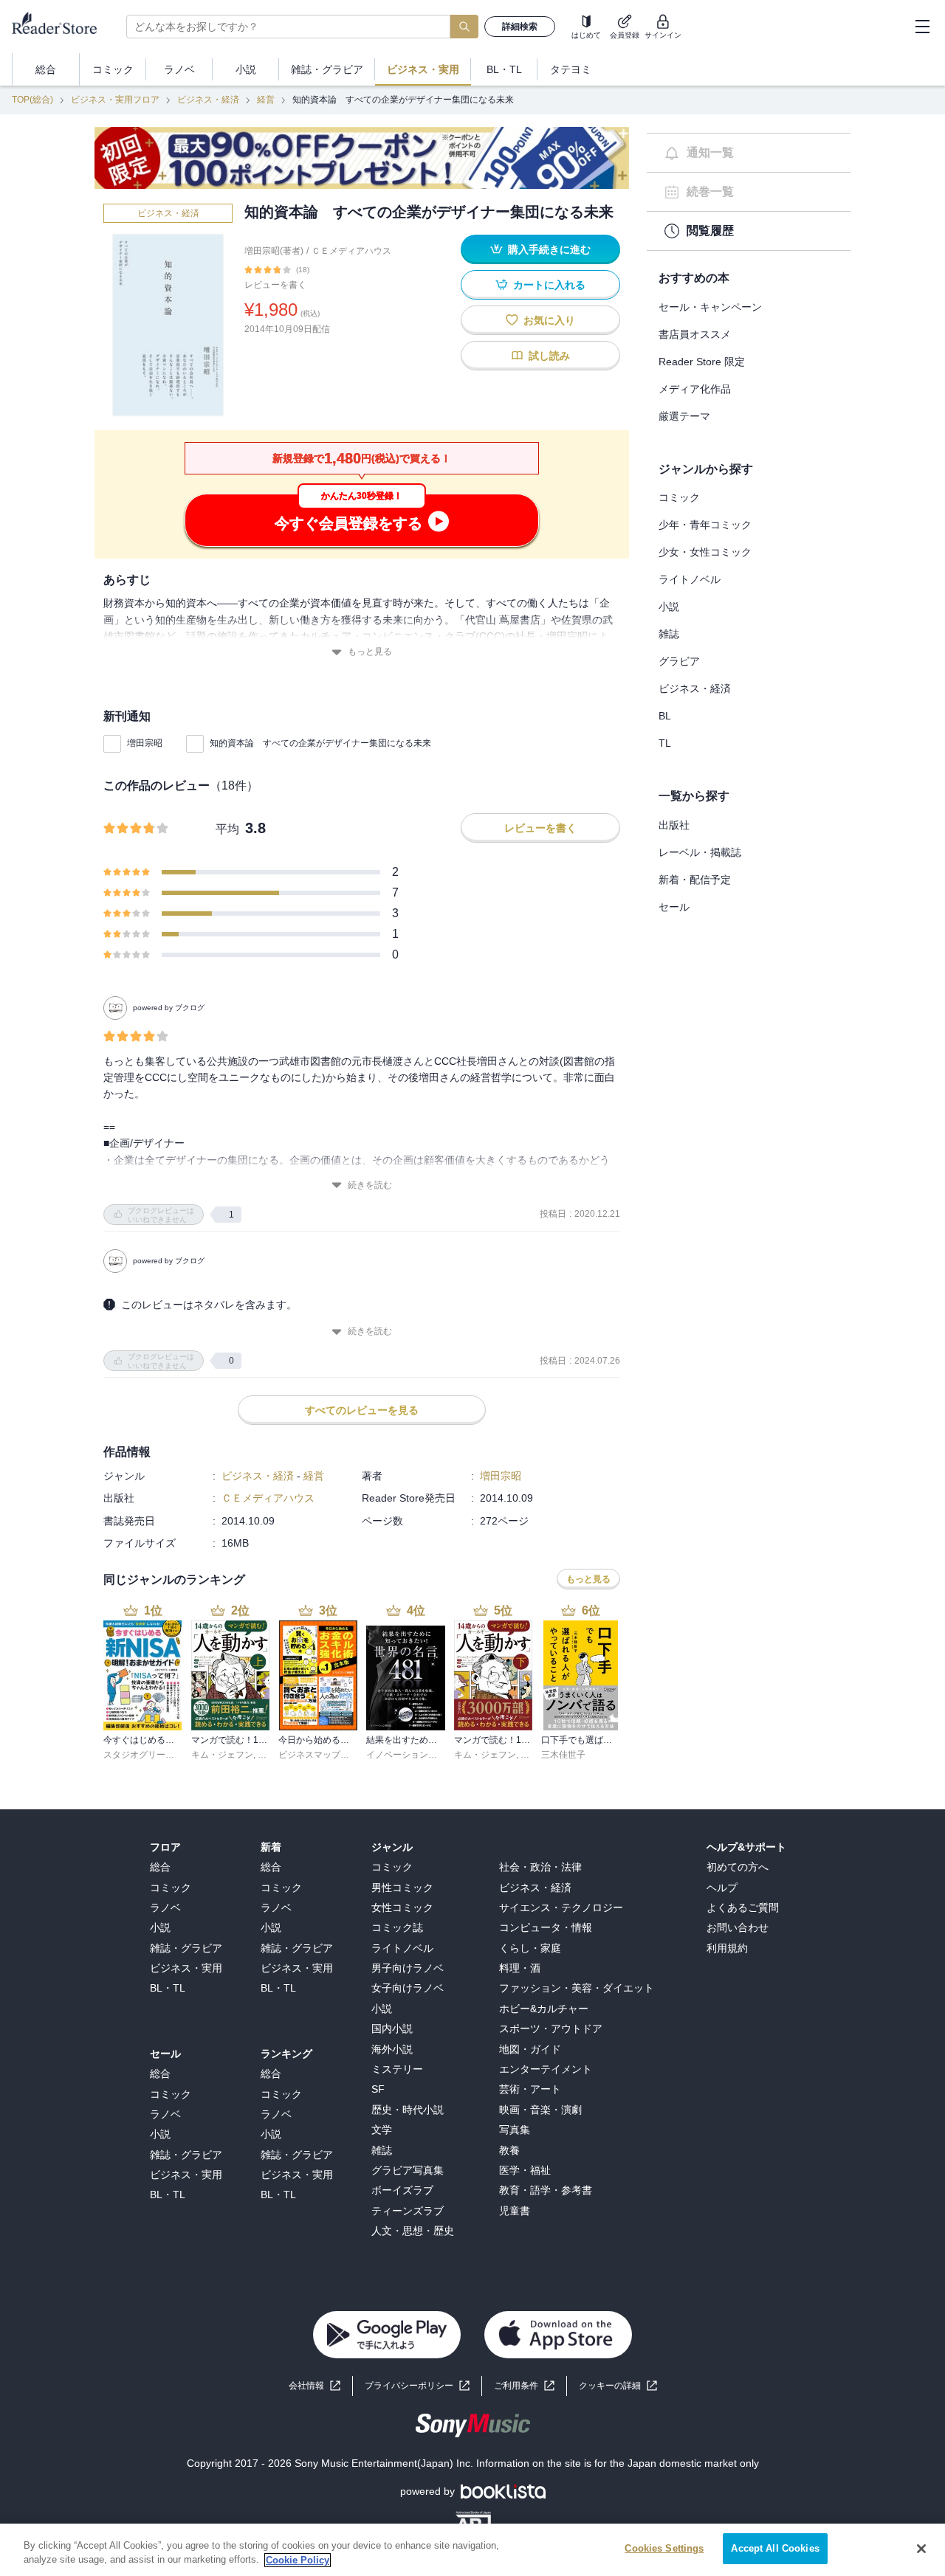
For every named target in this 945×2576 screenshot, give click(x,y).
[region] (472, 2550)
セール (674, 907)
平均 (227, 829)
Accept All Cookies (775, 2548)
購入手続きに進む (549, 249)
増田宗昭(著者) (274, 251)
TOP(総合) (32, 100)
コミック (679, 497)
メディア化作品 (695, 389)
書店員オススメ (695, 334)
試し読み (549, 356)
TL (665, 743)
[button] (618, 2386)
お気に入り (549, 320)
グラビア (679, 661)
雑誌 (669, 634)
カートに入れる (549, 285)
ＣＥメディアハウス (351, 251)
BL (665, 716)
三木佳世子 (563, 1755)
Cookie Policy (298, 2560)
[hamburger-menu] (922, 27)
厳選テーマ (684, 416)
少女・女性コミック (705, 552)
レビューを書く (275, 285)
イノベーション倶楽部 (410, 1755)
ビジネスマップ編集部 (323, 1755)
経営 (266, 100)
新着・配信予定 (695, 880)
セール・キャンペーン (710, 307)
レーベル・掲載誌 (700, 852)
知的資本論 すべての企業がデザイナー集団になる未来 (320, 743)
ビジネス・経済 (208, 100)
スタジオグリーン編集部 (152, 1755)
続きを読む (370, 1185)
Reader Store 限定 (702, 362)
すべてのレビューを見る (362, 1410)
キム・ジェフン (222, 1755)
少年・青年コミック (705, 525)
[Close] (921, 2549)
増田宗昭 (145, 743)
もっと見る (370, 652)
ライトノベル (690, 579)
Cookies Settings (664, 2548)
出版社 (674, 825)
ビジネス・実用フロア (115, 100)
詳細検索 (520, 27)
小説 (669, 607)
